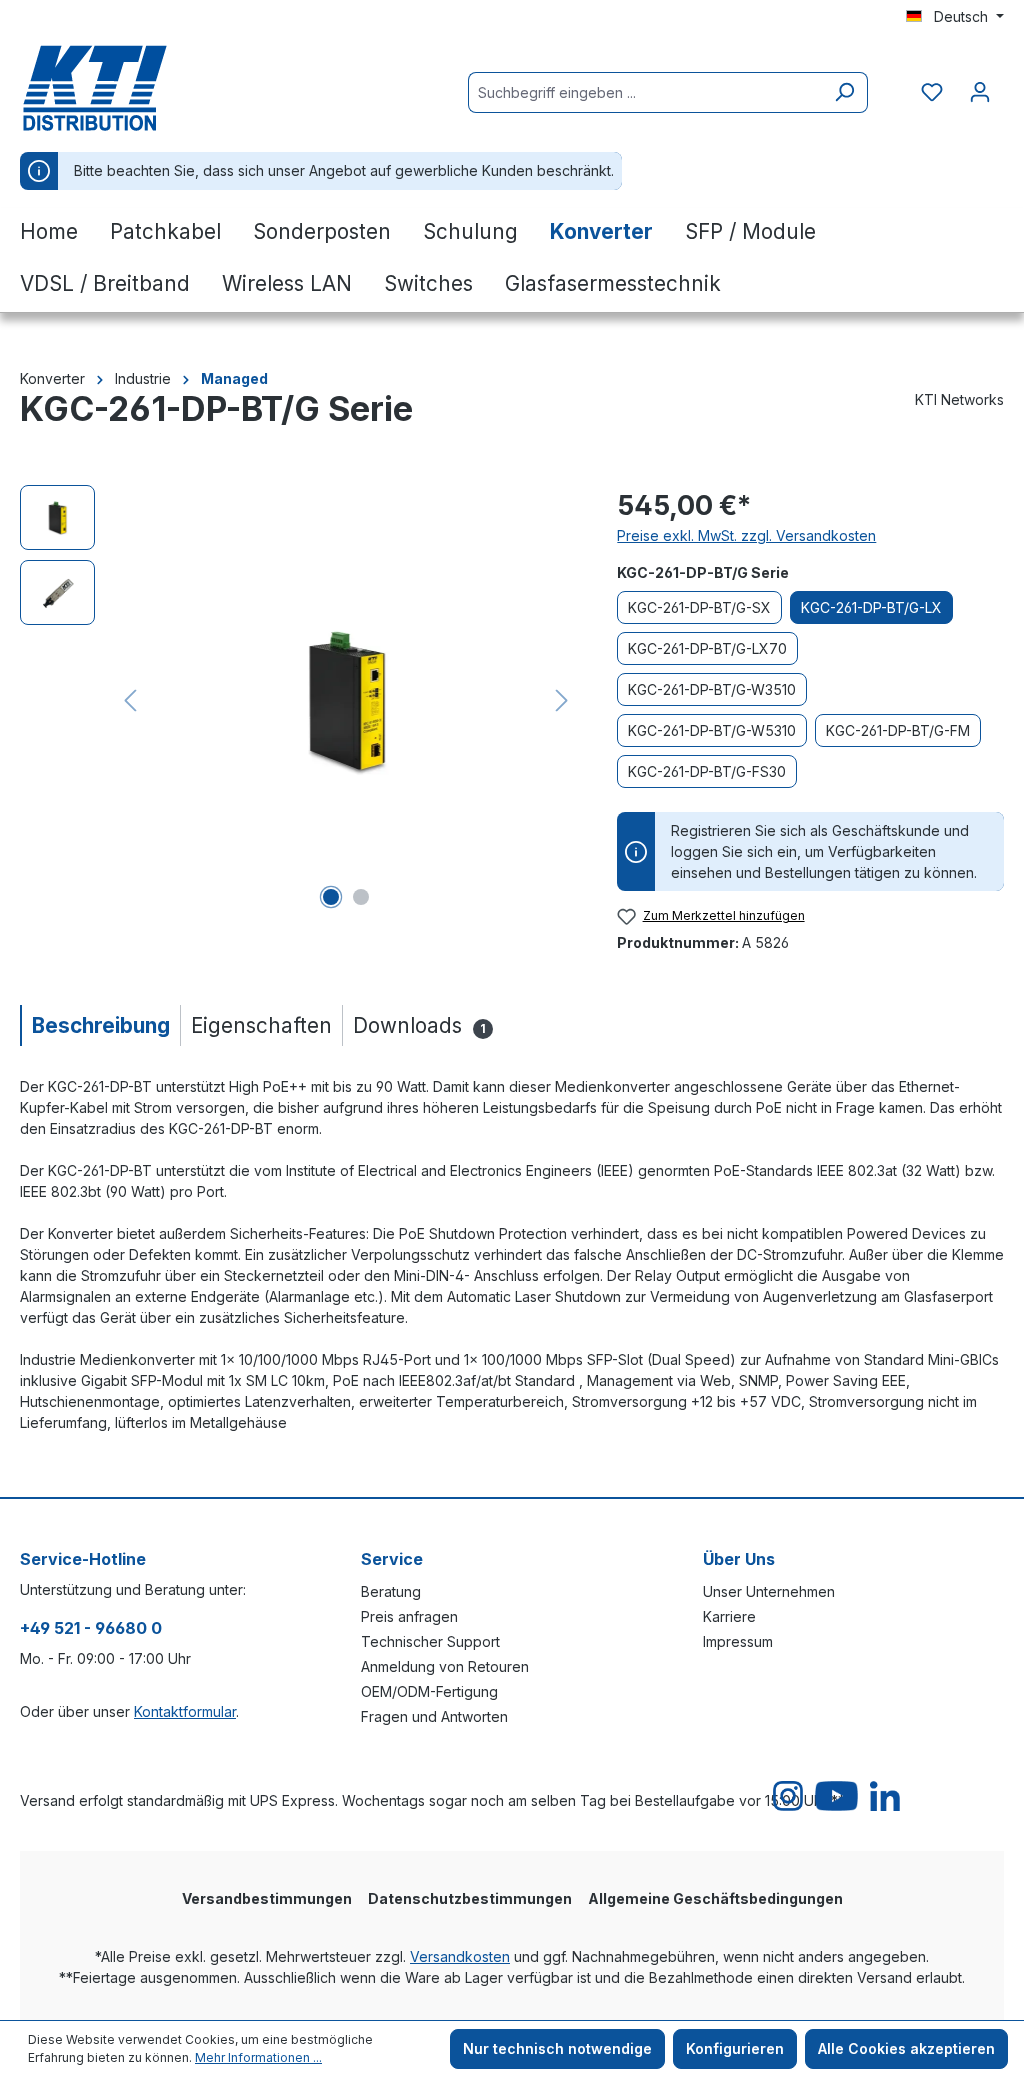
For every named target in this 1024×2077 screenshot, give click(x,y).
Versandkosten (460, 1956)
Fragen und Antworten (434, 1716)
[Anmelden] (980, 92)
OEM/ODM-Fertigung (429, 1691)
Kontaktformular (185, 1711)
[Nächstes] (562, 700)
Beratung (391, 1591)
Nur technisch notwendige (557, 2048)
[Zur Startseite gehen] (120, 88)
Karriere (729, 1616)
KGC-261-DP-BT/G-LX (871, 607)
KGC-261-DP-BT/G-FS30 (707, 771)
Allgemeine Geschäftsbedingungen (715, 1898)
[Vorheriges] (130, 700)
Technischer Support (430, 1641)
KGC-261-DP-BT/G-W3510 (712, 689)
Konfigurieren (735, 2048)
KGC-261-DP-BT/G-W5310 (712, 730)
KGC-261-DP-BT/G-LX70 (707, 648)
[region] (298, 700)
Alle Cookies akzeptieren (906, 2048)
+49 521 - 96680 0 (91, 1628)
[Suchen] (844, 92)
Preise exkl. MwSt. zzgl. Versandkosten (746, 535)
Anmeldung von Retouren (445, 1666)
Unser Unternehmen (769, 1591)
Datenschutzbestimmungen (470, 1898)
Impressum (738, 1641)
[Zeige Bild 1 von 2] (331, 897)
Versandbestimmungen (267, 1898)
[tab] (100, 1025)
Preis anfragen (409, 1616)
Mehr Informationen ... (258, 2057)
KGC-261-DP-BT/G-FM (898, 730)
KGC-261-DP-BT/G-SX (699, 607)
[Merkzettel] (932, 92)
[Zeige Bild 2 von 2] (361, 897)
